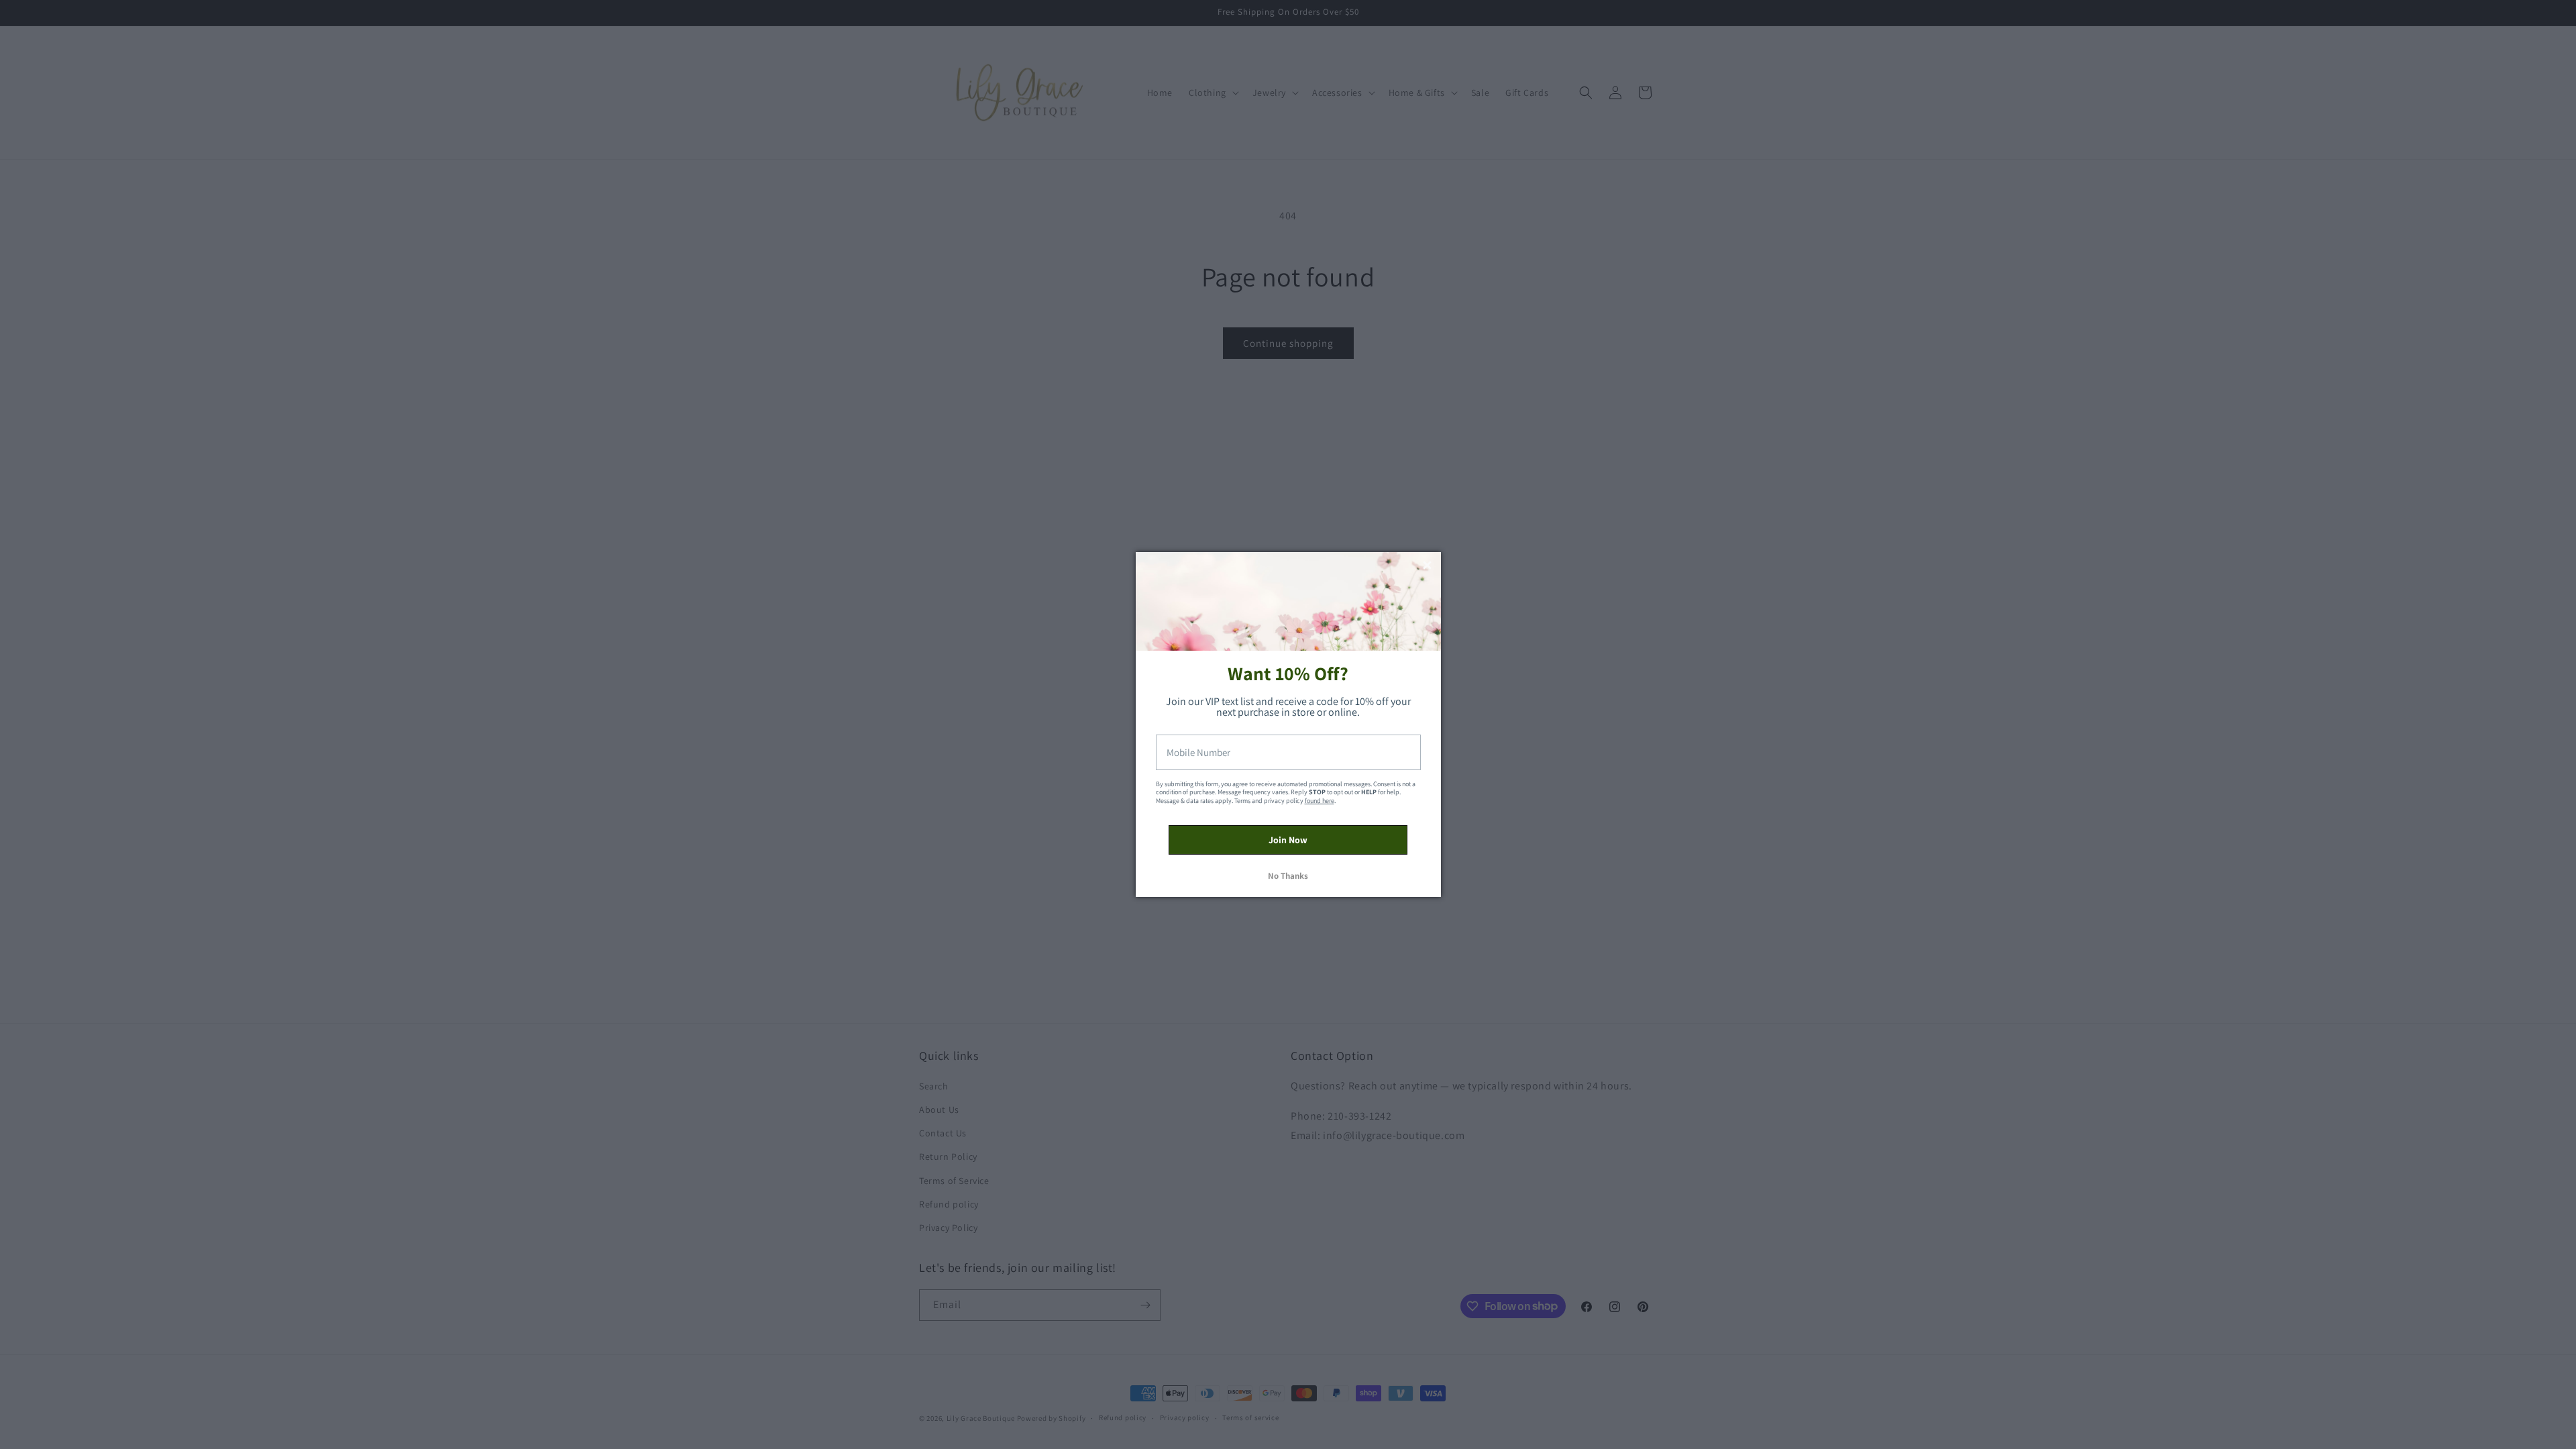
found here (1320, 801)
